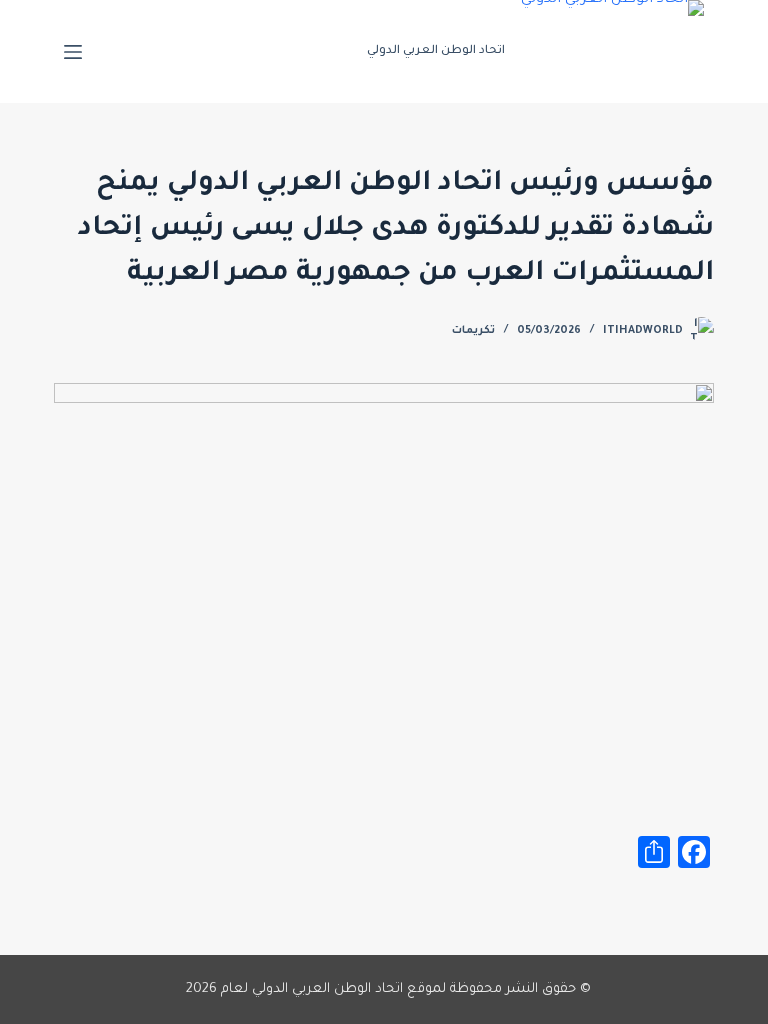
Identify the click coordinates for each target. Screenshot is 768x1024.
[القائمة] (73, 52)
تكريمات (473, 331)
